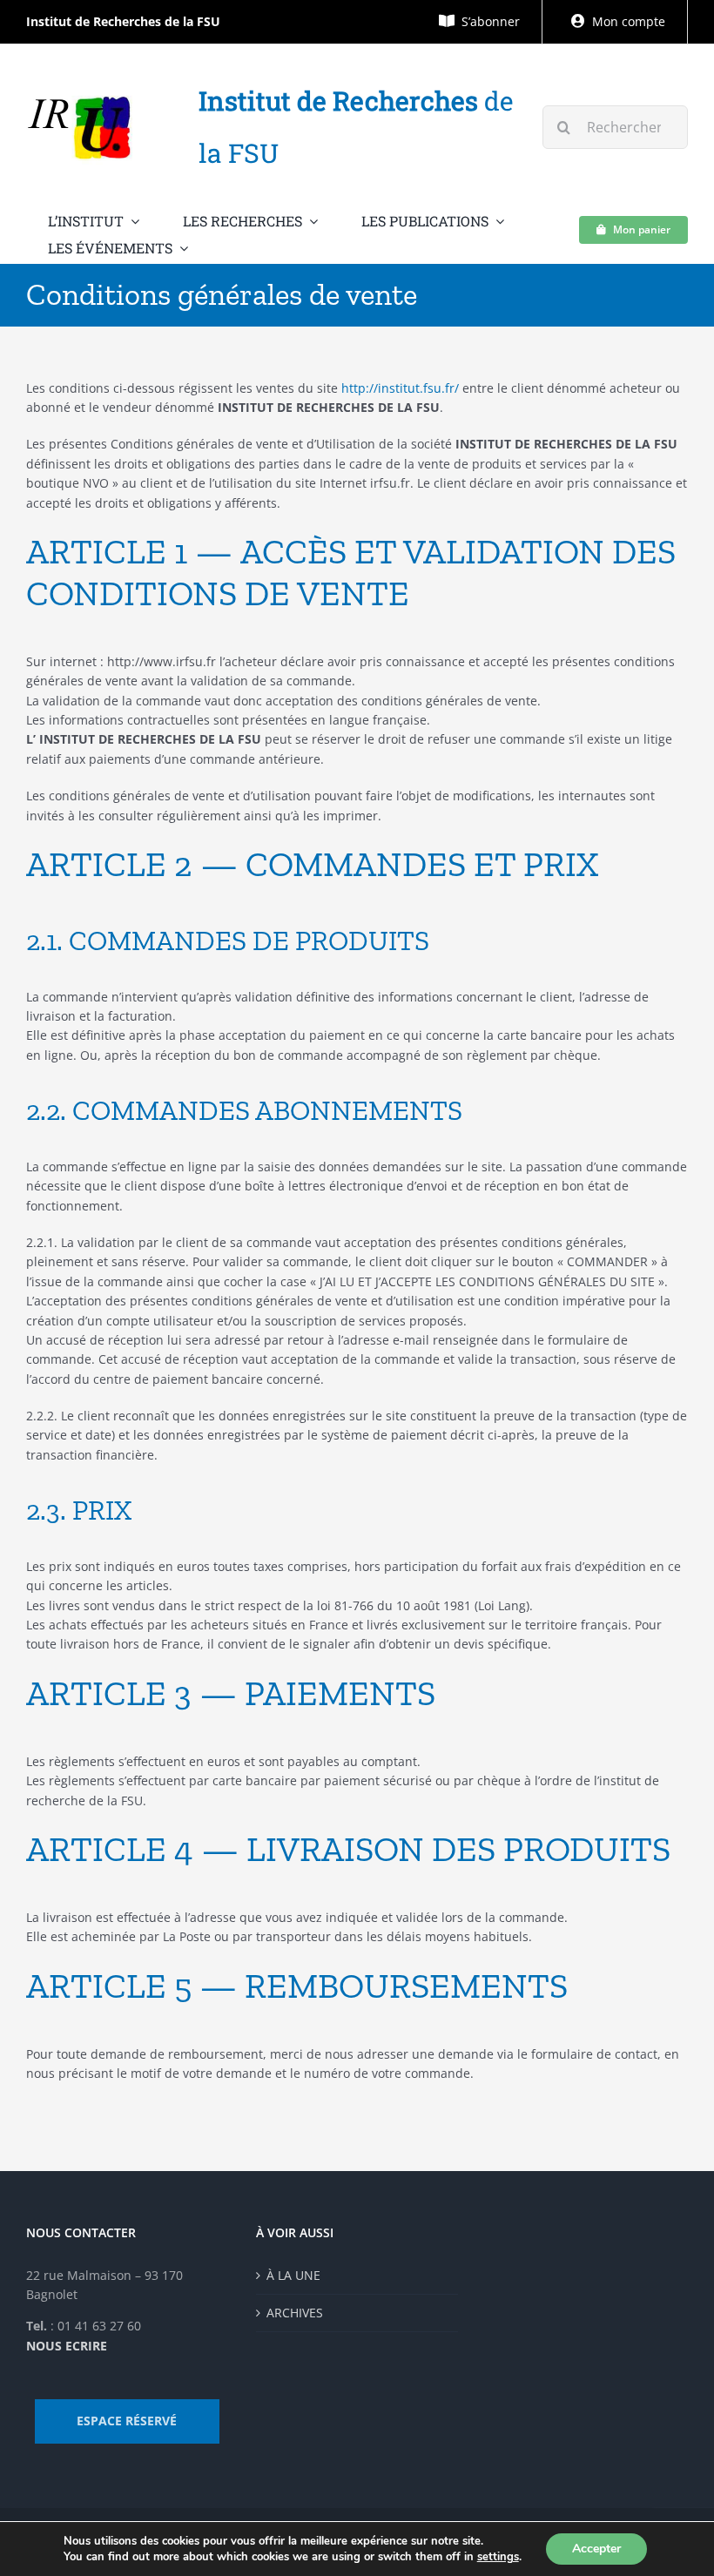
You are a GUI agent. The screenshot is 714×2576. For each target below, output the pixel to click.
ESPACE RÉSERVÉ (127, 2421)
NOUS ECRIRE (67, 2346)
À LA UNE (293, 2275)
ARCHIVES (295, 2313)
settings (498, 2557)
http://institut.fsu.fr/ (400, 388)
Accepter (596, 2549)
